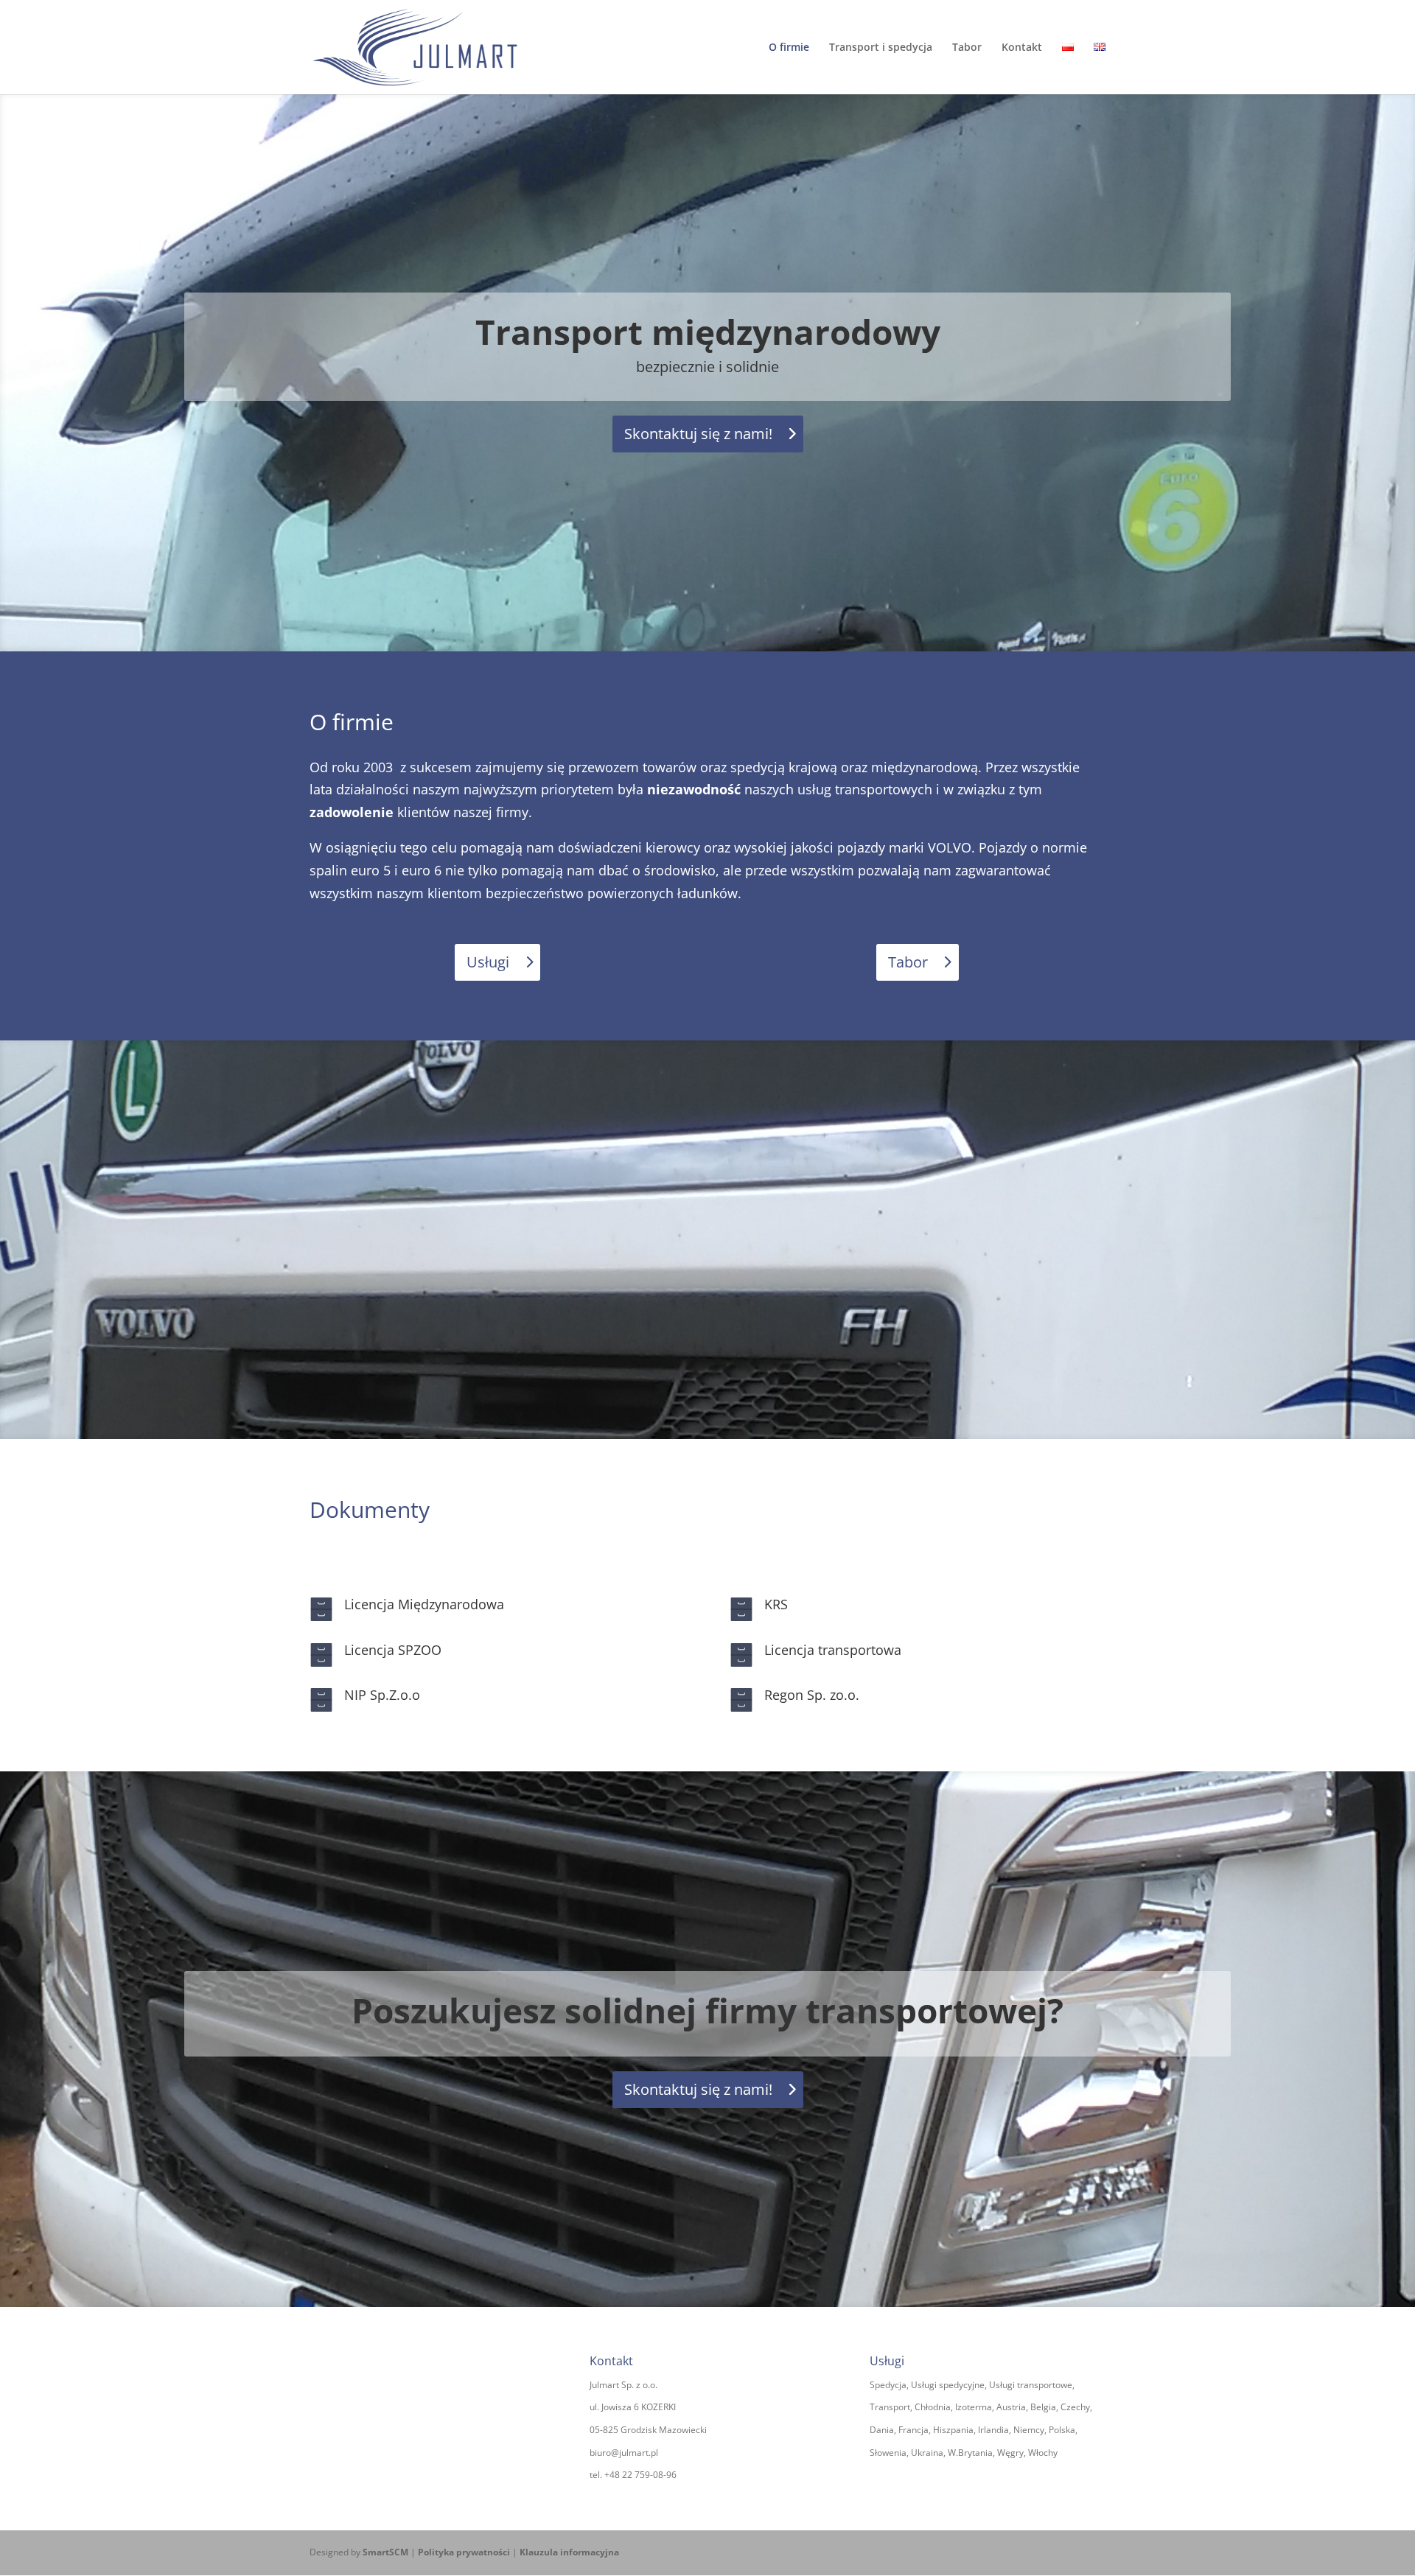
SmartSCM (385, 2552)
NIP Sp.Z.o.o (382, 1695)
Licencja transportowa (833, 1650)
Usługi (488, 962)
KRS (776, 1604)
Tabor (967, 48)
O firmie (789, 48)
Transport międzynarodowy (708, 332)
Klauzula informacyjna (569, 2552)
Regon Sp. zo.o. (812, 1695)
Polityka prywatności (464, 2552)
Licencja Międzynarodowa (424, 1604)
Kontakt (1022, 48)
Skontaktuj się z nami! (698, 434)
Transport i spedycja (881, 48)
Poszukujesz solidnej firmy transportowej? (707, 2010)
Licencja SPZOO (393, 1650)
